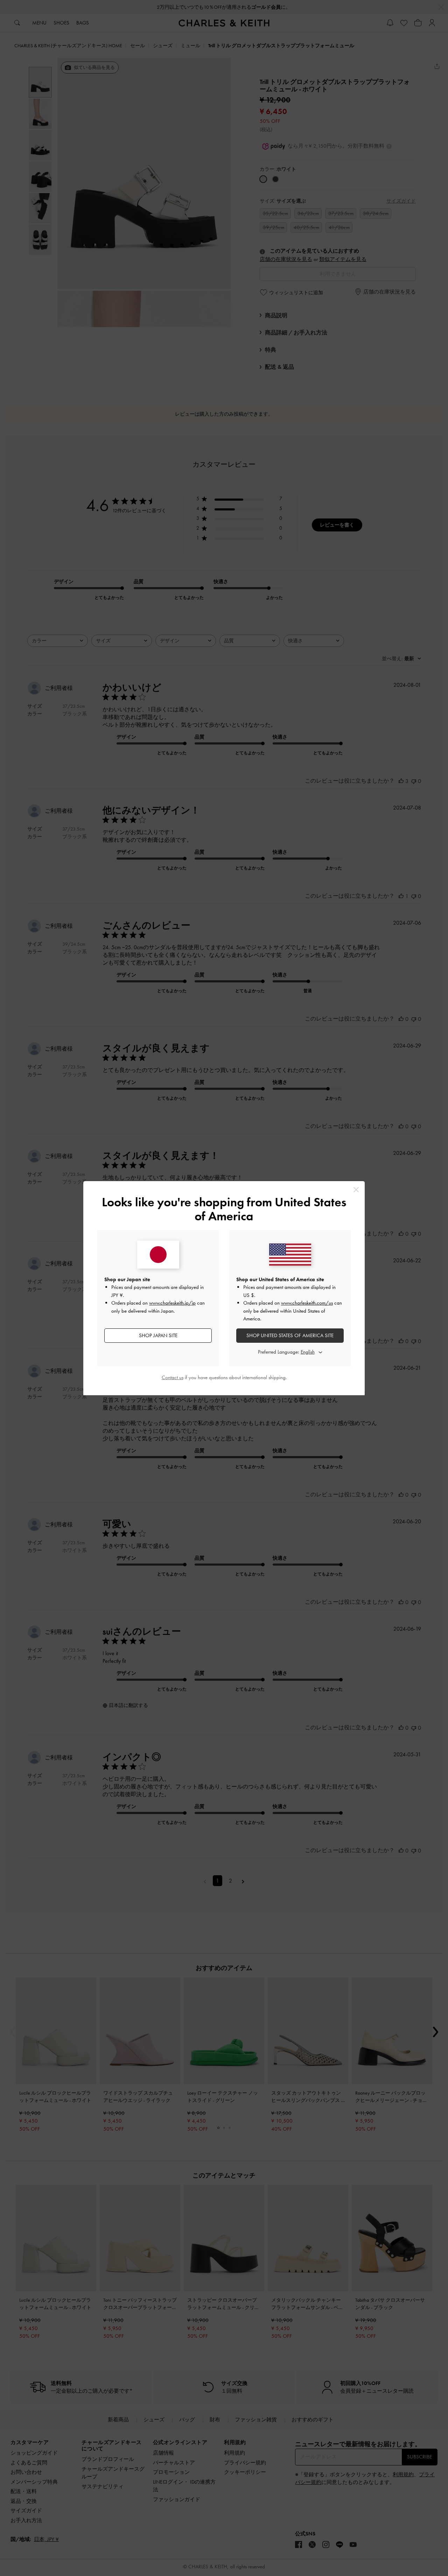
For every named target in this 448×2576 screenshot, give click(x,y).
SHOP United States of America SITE (290, 1335)
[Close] (356, 1190)
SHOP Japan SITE (158, 1335)
